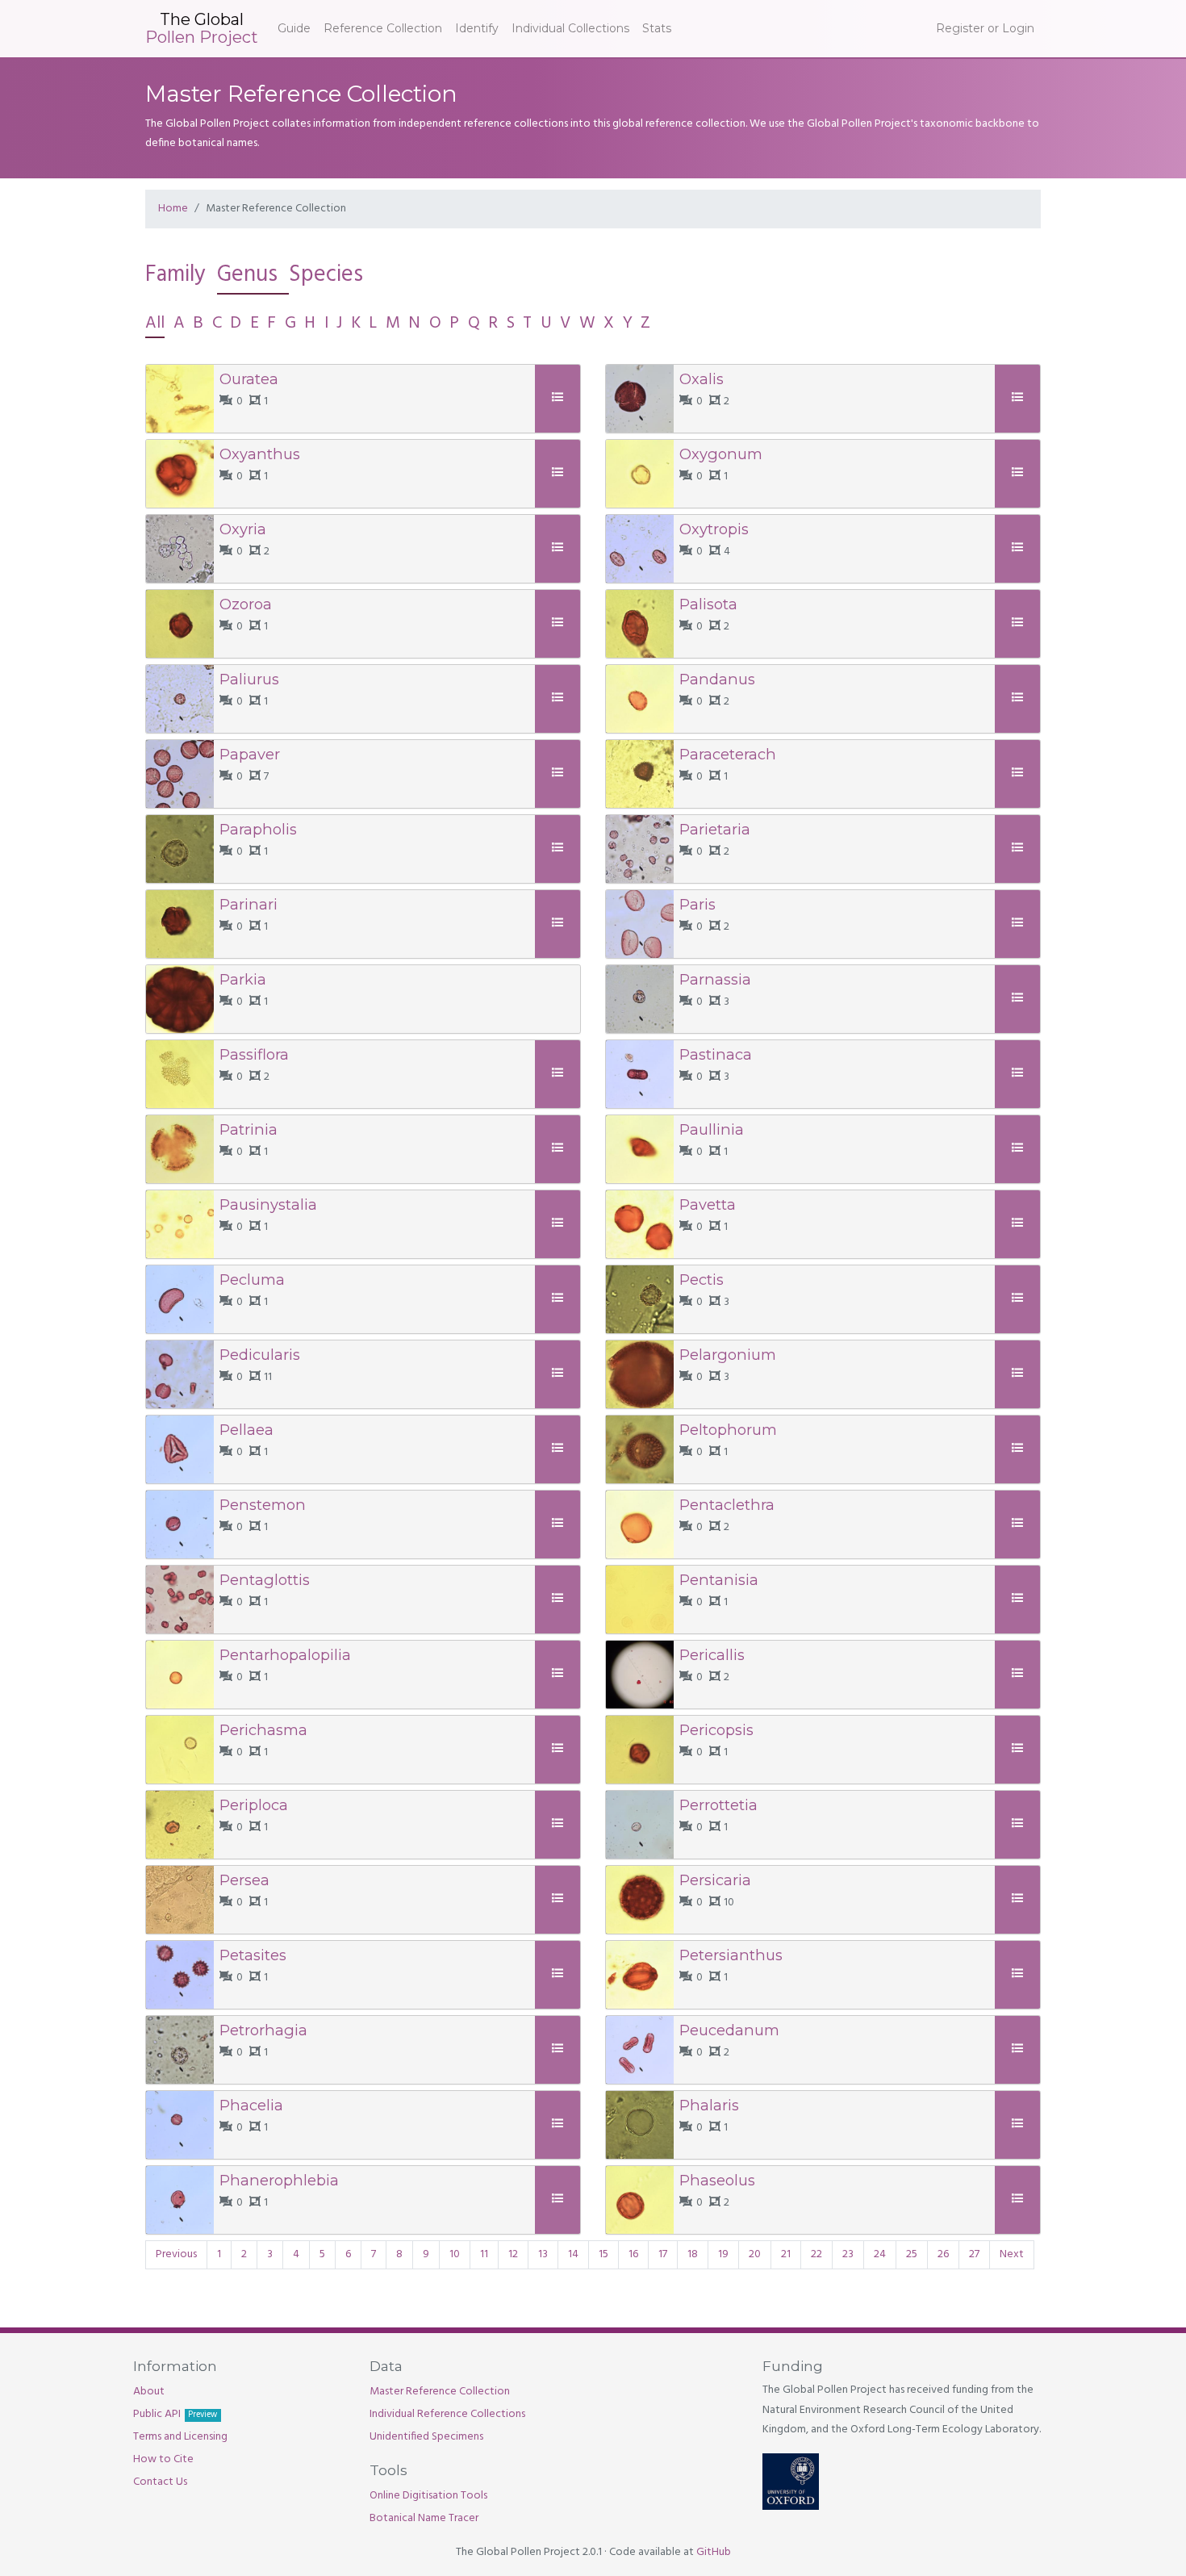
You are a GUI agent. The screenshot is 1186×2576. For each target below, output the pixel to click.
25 (912, 2254)
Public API (175, 2414)
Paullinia (712, 1129)
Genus (247, 275)
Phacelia (251, 2105)
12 (513, 2254)
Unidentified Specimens (426, 2437)
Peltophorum (728, 1430)
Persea (244, 1880)
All (155, 323)
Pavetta (708, 1204)
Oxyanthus (260, 454)
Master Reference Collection (440, 2392)
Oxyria (243, 529)
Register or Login (985, 28)
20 (755, 2254)
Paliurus (249, 679)
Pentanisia (719, 1580)
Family (175, 275)
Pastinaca (716, 1054)
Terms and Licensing (180, 2437)
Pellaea (246, 1430)
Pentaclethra (727, 1505)
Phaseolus (717, 2180)
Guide (294, 28)
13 (543, 2254)
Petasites (253, 1955)
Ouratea (249, 379)
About (149, 2392)
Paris (697, 904)
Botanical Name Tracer (424, 2518)
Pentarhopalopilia (285, 1655)
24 (880, 2254)
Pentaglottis (265, 1580)
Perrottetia (718, 1805)
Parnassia (715, 979)
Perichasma (263, 1730)
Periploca (254, 1805)
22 (816, 2254)
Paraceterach (728, 754)
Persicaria (715, 1880)
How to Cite (163, 2459)
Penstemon (263, 1505)
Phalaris (709, 2105)
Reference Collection (383, 28)
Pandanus (717, 679)
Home (173, 209)
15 (603, 2254)
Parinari (248, 904)
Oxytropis (714, 529)
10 (455, 2254)
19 (723, 2254)
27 (974, 2254)
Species (326, 275)
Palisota (708, 604)
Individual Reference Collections (447, 2414)
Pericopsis (716, 1730)
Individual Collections (570, 28)
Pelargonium (728, 1355)
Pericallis (712, 1655)
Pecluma (252, 1280)
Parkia (243, 979)
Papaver (250, 754)
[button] (560, 398)
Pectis (702, 1280)
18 (693, 2254)
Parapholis (258, 829)
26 (943, 2254)
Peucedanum (729, 2030)
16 (633, 2254)
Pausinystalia (268, 1204)
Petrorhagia (263, 2030)
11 (484, 2254)
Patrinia (248, 1129)
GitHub (714, 2552)
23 (848, 2254)
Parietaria (715, 829)
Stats (657, 28)
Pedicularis (260, 1355)
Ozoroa (246, 604)
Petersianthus (731, 1955)
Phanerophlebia (279, 2180)
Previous (176, 2254)
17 (663, 2254)
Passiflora (254, 1054)
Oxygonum (721, 454)
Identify (477, 28)
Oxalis (702, 379)
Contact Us (160, 2482)
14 (573, 2254)
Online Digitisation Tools (428, 2496)
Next (1012, 2254)
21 (786, 2254)
